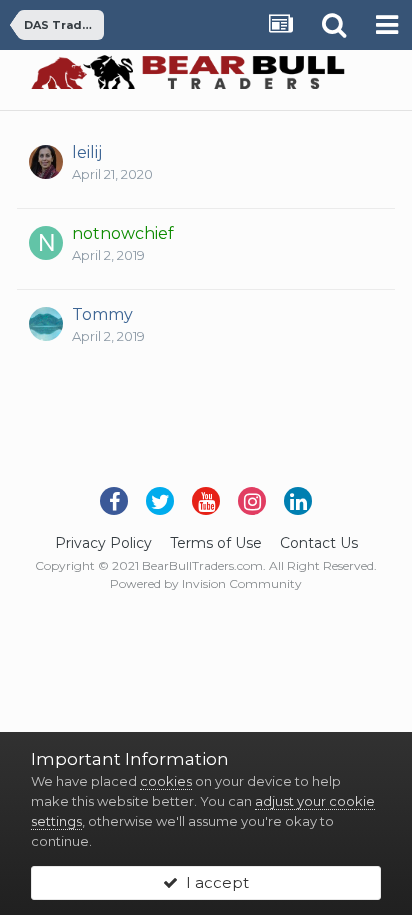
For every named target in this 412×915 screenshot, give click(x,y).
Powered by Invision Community (206, 583)
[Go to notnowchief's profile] (46, 243)
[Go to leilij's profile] (46, 162)
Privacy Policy (103, 543)
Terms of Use (216, 543)
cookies (166, 781)
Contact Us (319, 543)
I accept (213, 882)
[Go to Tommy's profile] (46, 324)
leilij (87, 152)
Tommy (102, 314)
